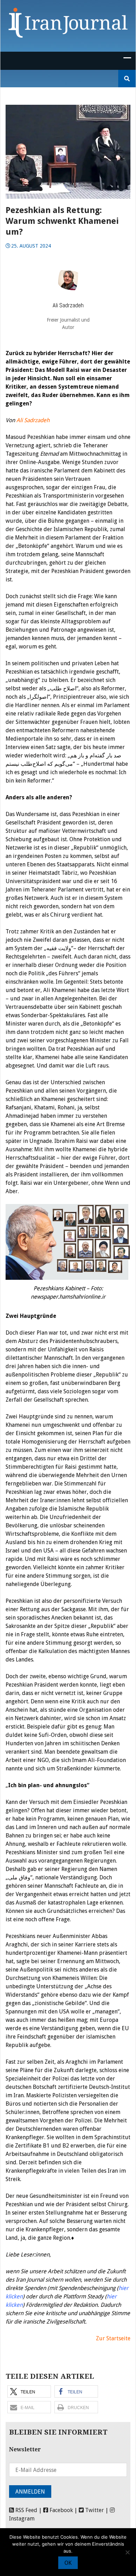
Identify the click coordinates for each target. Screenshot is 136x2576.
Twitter (94, 2510)
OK (68, 2563)
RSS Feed (26, 2510)
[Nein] (127, 2552)
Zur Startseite (113, 2338)
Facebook (61, 2510)
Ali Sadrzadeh (33, 420)
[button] (29, 2391)
